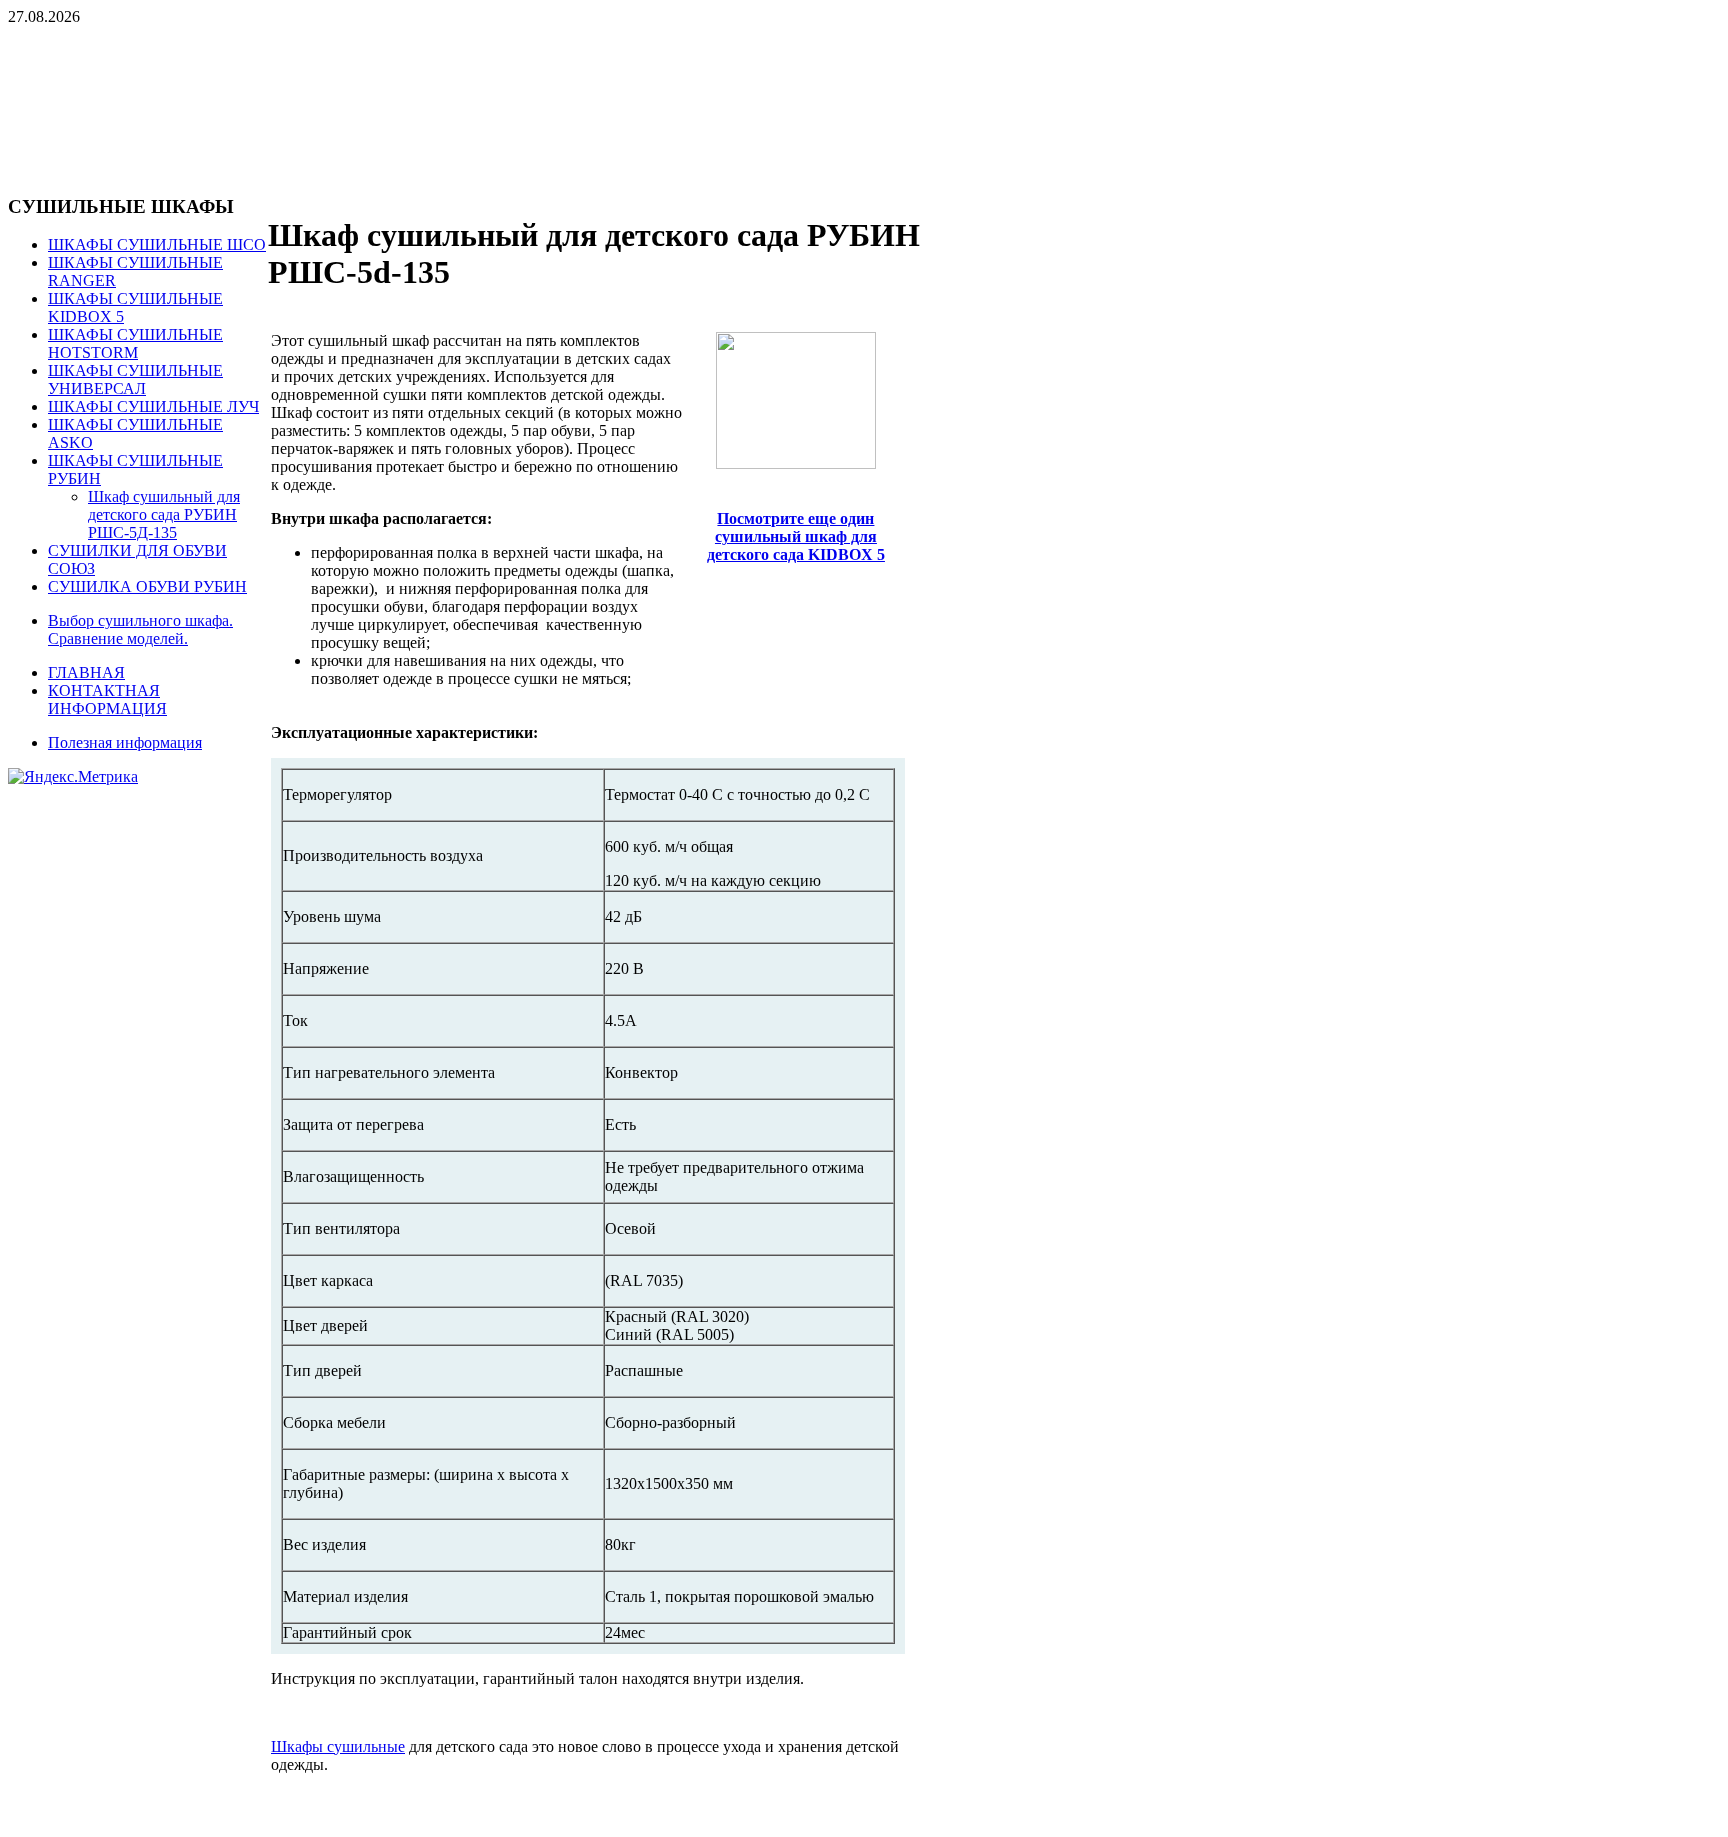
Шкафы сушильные (338, 1746)
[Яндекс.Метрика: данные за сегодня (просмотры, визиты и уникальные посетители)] (73, 777)
